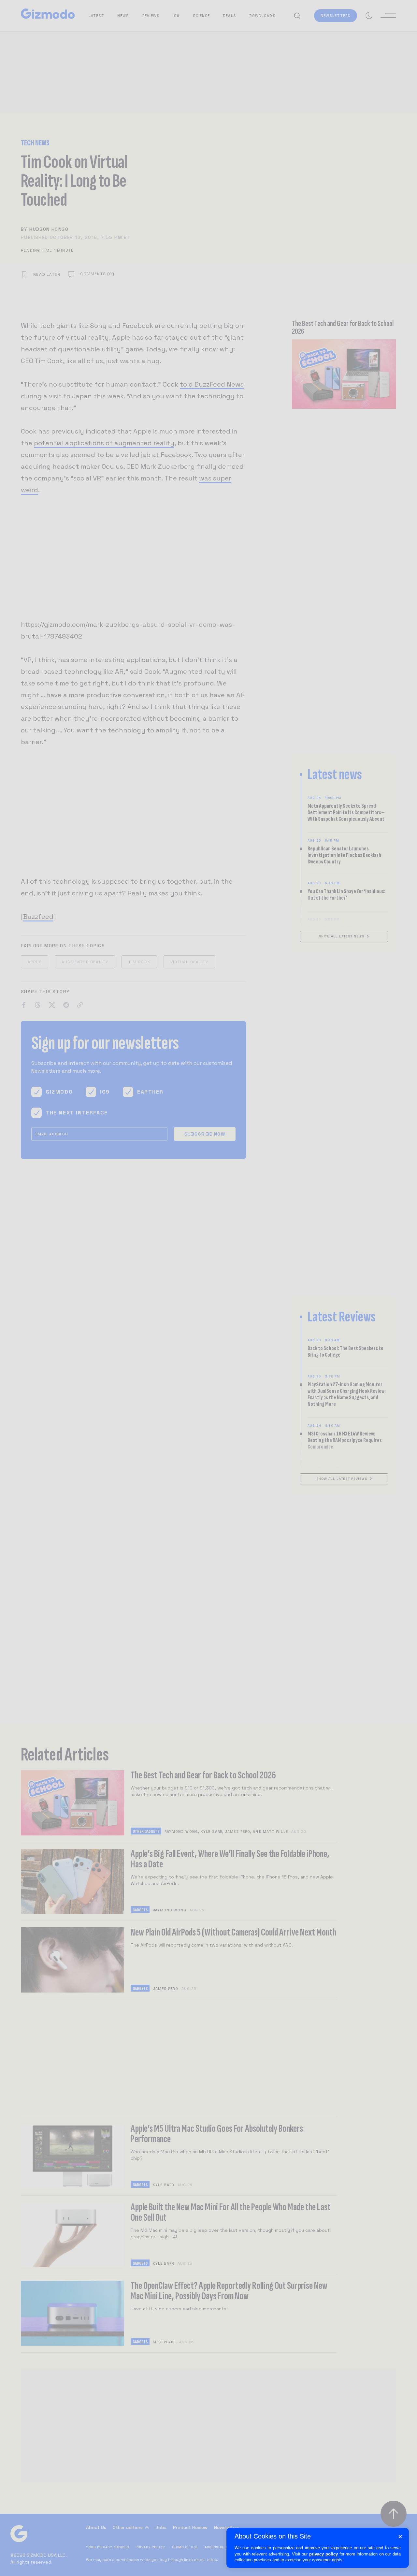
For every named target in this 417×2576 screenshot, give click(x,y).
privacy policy (324, 2554)
